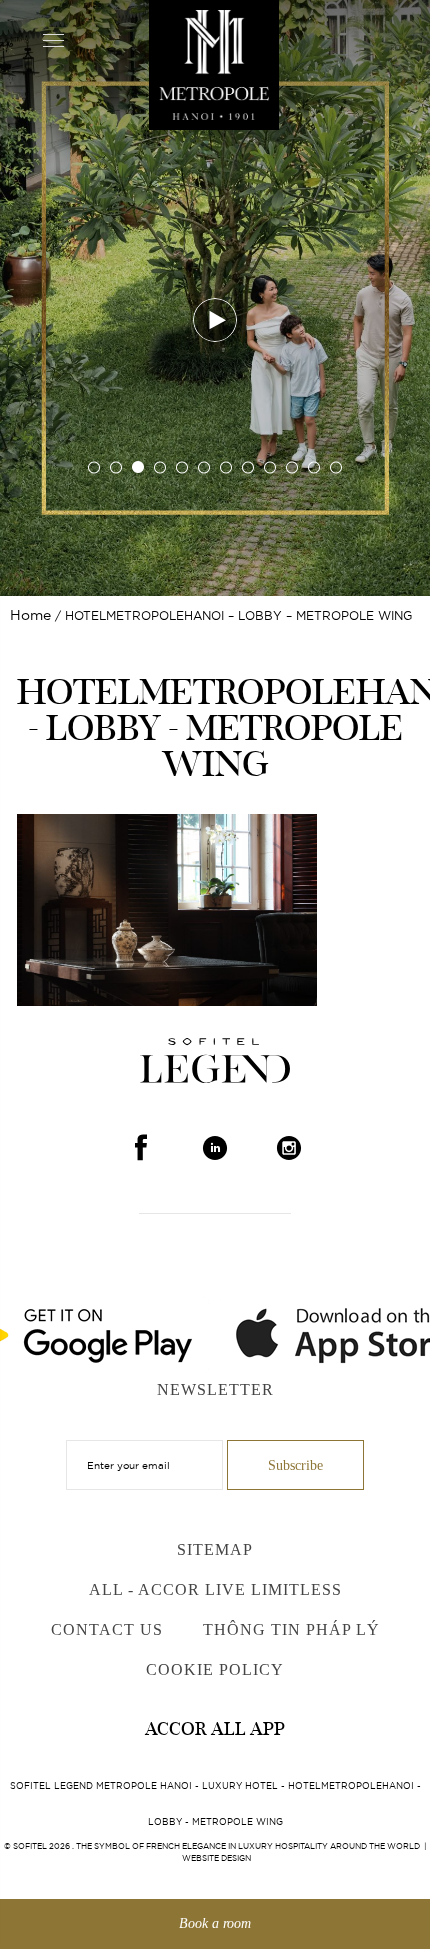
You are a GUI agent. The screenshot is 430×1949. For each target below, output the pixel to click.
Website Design (216, 1858)
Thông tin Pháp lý (291, 1629)
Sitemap (215, 1549)
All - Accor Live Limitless (215, 1589)
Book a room (215, 1923)
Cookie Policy (215, 1669)
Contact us (107, 1629)
